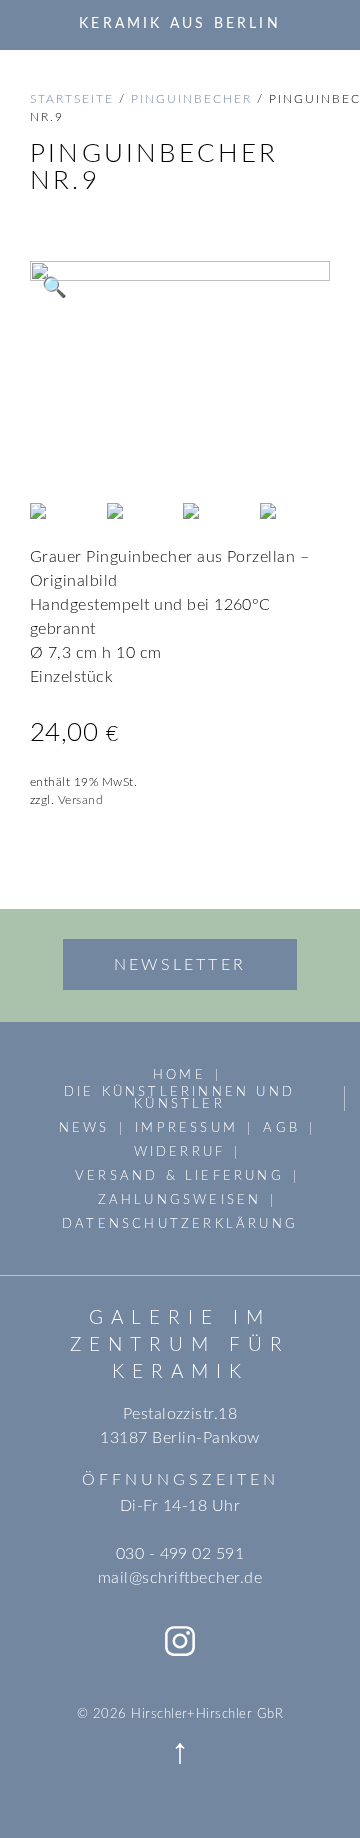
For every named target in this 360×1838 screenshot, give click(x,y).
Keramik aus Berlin (180, 23)
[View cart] (323, 24)
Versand (80, 800)
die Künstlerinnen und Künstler (179, 1098)
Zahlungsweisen (180, 1200)
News (84, 1128)
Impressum (186, 1128)
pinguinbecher (191, 99)
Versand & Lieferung (179, 1176)
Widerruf (180, 1152)
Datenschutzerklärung (180, 1224)
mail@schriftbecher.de (180, 1578)
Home (179, 1075)
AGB (281, 1128)
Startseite (72, 99)
